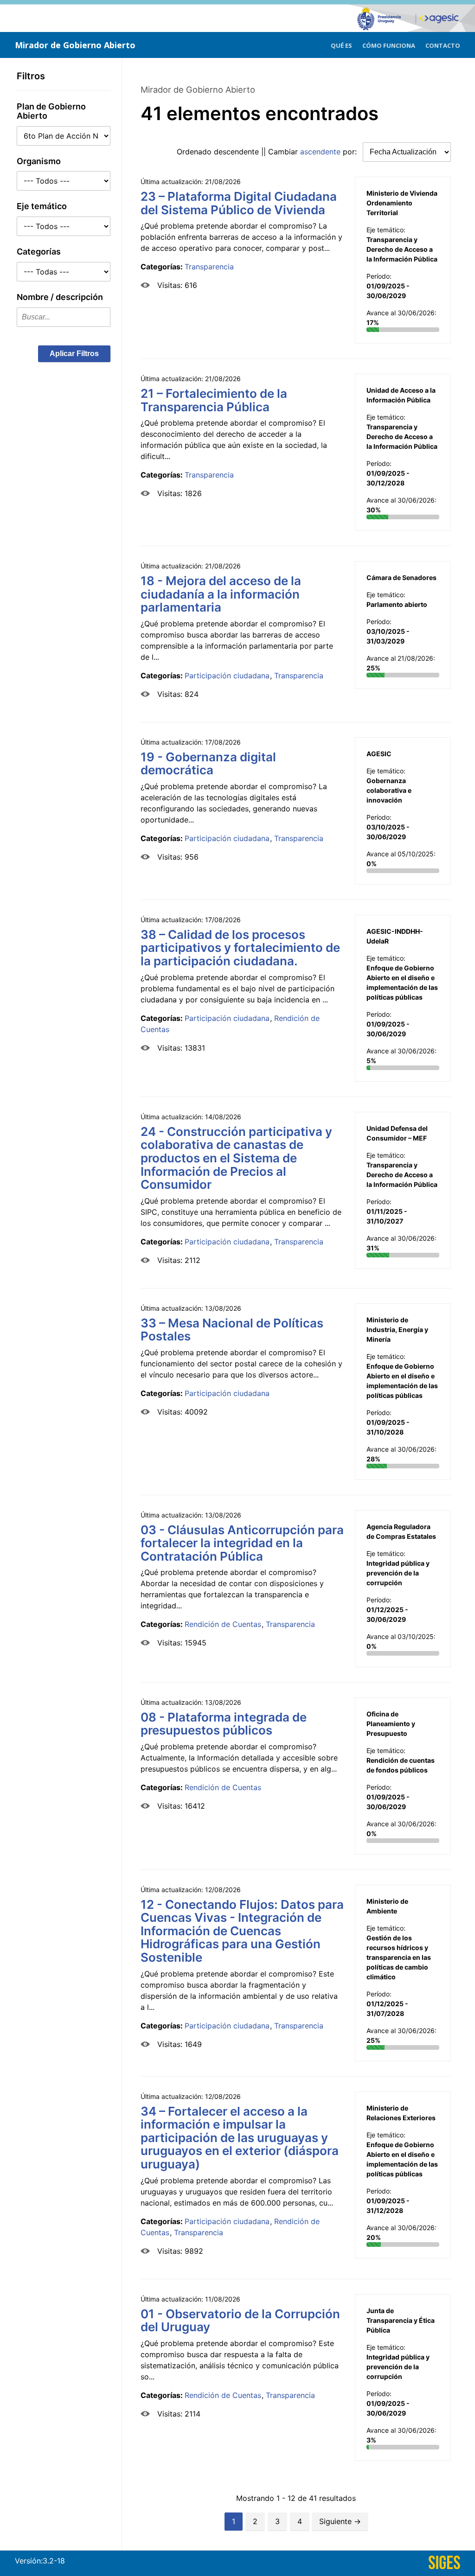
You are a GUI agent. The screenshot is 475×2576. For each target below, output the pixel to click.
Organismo (39, 161)
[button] (74, 354)
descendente (236, 152)
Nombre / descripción (60, 297)
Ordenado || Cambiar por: (268, 152)
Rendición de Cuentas (223, 1624)
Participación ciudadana (227, 676)
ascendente (320, 152)
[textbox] (64, 317)
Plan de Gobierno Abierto (51, 111)
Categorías (39, 252)
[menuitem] (341, 44)
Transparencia (209, 267)
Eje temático (42, 206)
